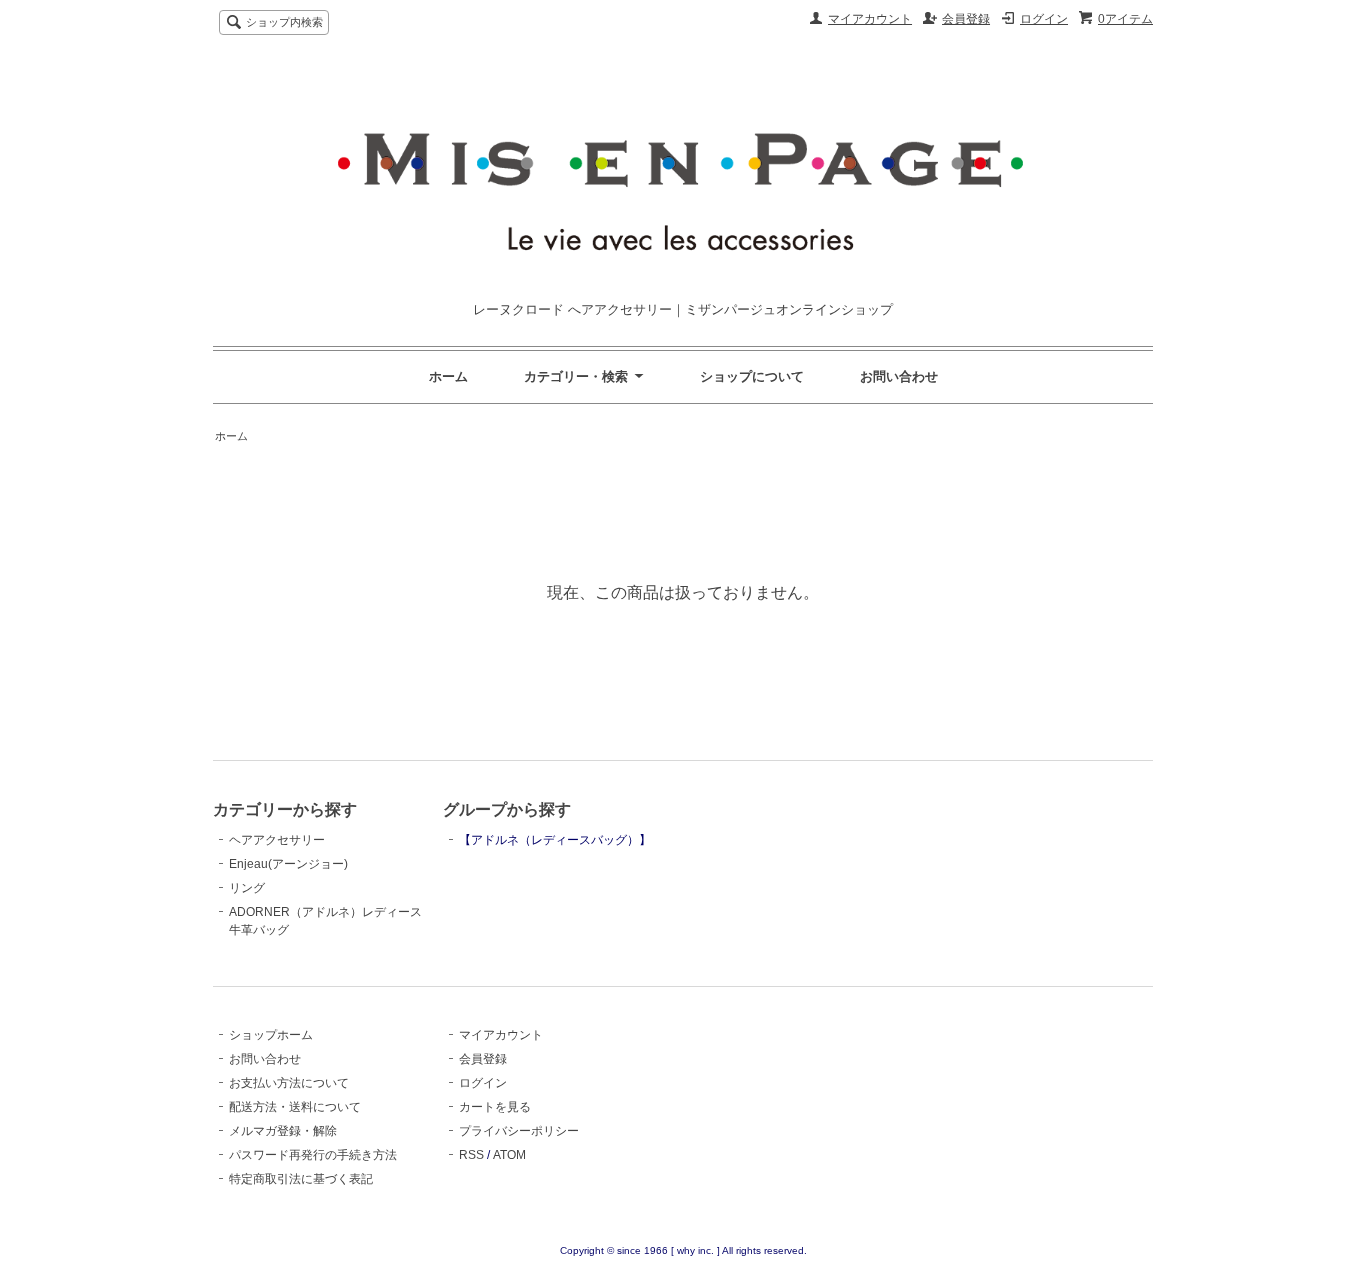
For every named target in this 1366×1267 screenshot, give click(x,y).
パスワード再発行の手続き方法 (313, 1155)
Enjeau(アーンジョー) (288, 864)
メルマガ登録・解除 (283, 1131)
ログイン (1044, 19)
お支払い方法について (289, 1083)
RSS (471, 1155)
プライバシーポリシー (519, 1131)
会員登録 (966, 19)
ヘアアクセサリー (277, 840)
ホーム (448, 376)
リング (247, 888)
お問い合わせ (899, 376)
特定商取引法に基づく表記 (301, 1179)
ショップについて (752, 376)
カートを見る (495, 1107)
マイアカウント (870, 19)
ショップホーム (271, 1035)
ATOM (509, 1155)
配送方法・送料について (295, 1107)
